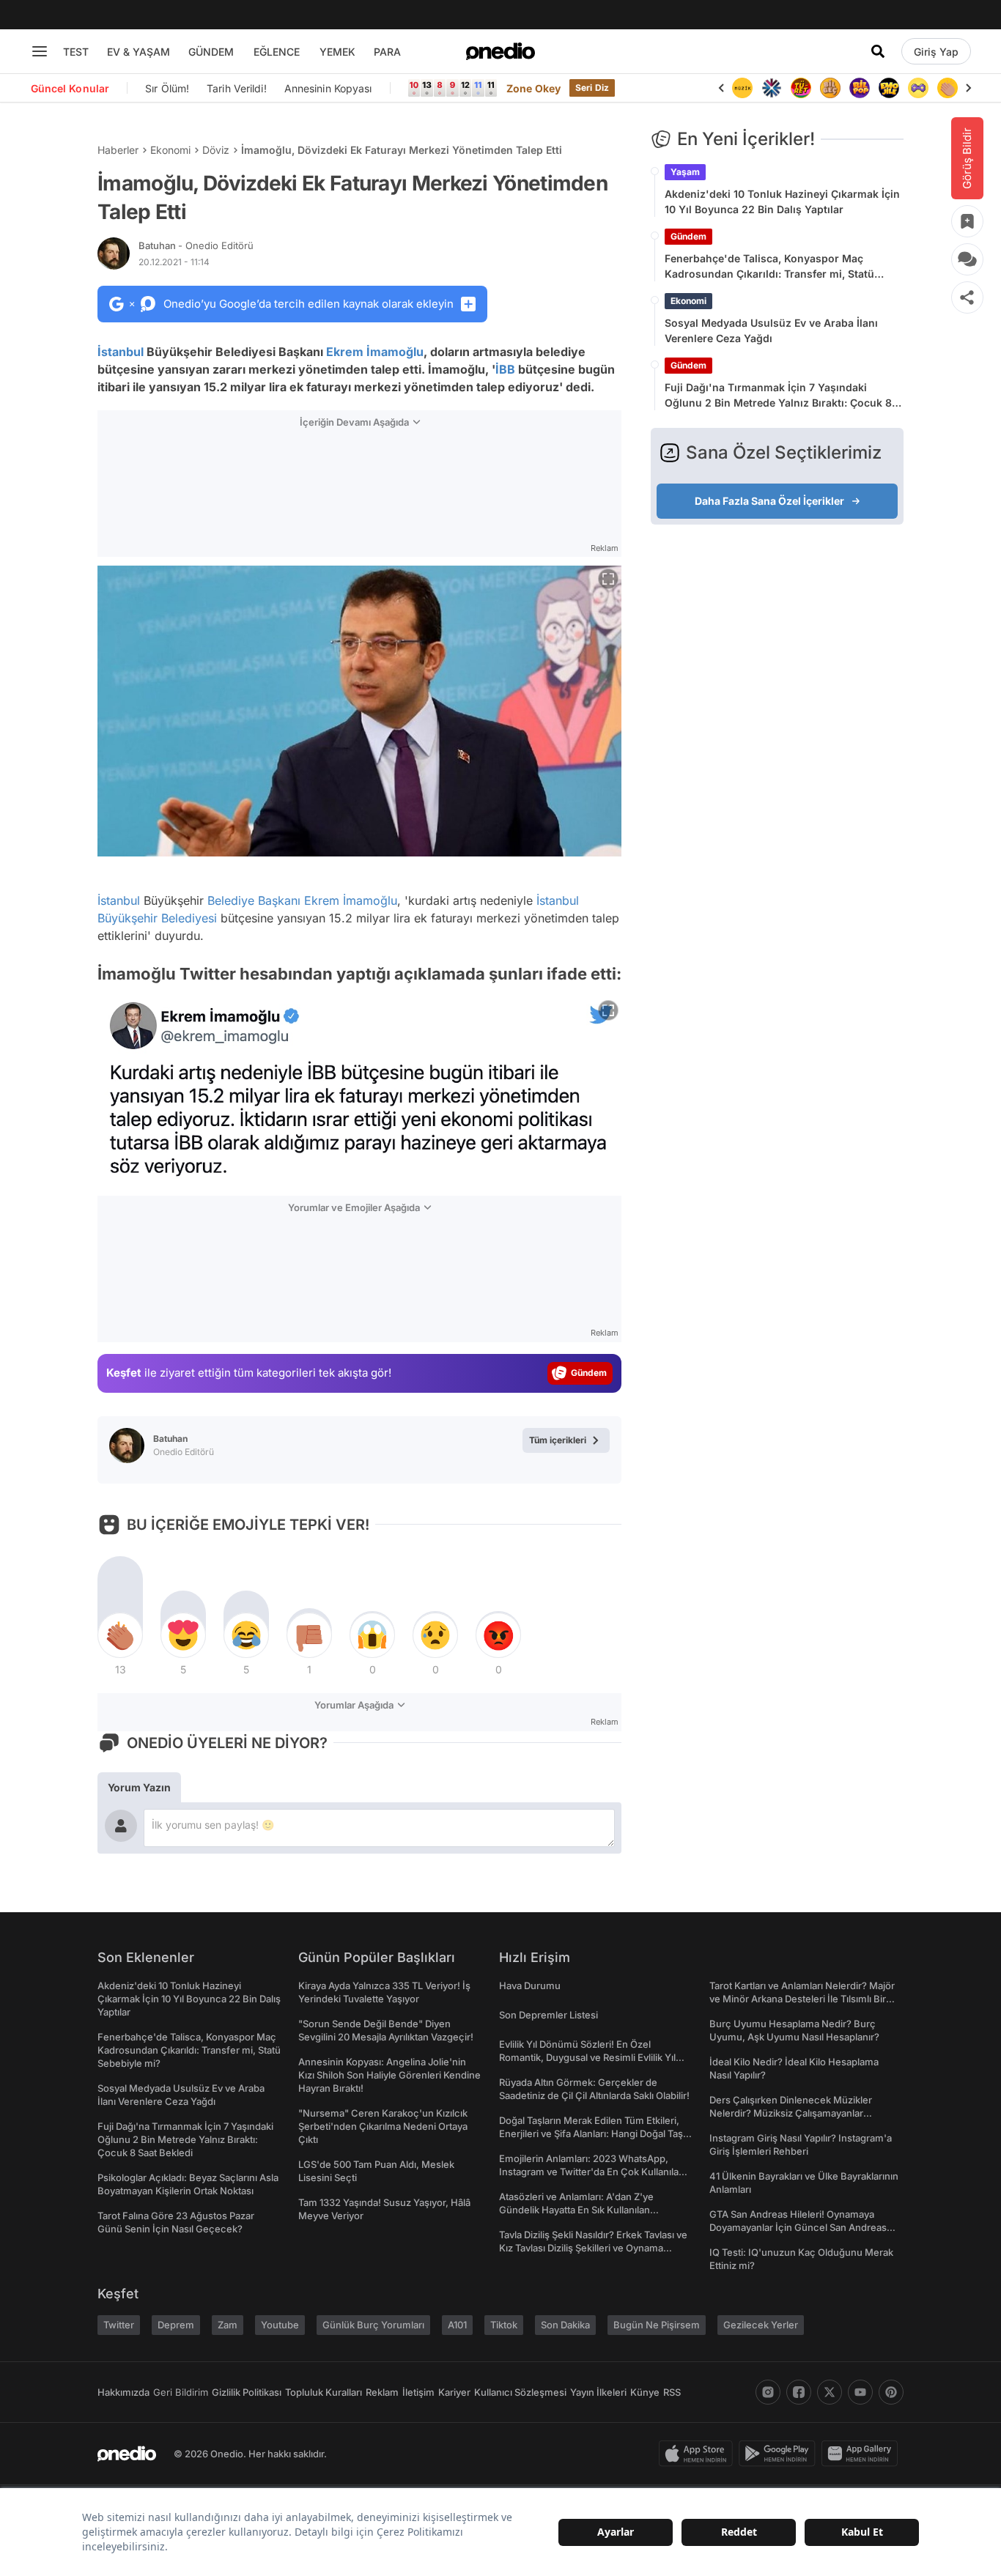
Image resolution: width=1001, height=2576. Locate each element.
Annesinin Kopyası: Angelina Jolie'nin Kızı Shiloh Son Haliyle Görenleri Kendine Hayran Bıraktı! (389, 2075)
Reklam (382, 2392)
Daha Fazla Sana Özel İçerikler (769, 501)
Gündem (688, 236)
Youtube (280, 2325)
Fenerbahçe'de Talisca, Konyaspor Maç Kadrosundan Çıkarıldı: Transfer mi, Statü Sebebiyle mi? (769, 267)
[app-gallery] (863, 2454)
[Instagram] (768, 2392)
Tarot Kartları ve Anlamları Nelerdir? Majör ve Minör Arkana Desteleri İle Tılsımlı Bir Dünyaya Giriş (802, 1999)
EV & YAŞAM (138, 52)
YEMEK (337, 52)
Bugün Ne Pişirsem (657, 2325)
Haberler (118, 150)
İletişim (418, 2392)
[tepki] (120, 1635)
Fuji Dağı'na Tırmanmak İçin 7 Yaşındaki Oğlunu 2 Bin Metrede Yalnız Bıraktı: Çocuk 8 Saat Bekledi (778, 396)
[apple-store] (699, 2454)
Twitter (119, 2325)
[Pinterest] (891, 2392)
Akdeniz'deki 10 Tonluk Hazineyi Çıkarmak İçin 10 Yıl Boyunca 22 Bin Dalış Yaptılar (782, 201)
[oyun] (918, 88)
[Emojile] (889, 88)
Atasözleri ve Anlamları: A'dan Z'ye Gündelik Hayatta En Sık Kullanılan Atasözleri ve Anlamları (576, 2210)
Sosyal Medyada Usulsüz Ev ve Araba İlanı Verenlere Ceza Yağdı (771, 330)
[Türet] (801, 88)
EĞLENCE (277, 52)
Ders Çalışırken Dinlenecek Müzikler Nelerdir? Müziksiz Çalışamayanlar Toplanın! (791, 2113)
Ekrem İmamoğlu (375, 352)
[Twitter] (830, 2392)
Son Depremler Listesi (548, 2015)
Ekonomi (170, 150)
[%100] (742, 88)
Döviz (216, 150)
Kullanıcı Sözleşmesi (520, 2392)
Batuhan (196, 245)
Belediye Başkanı (254, 900)
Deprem (176, 2325)
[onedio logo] (500, 51)
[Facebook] (799, 2392)
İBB (505, 369)
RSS (672, 2392)
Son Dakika (565, 2325)
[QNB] (772, 88)
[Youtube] (860, 2392)
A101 (457, 2325)
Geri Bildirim (181, 2392)
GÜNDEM (211, 52)
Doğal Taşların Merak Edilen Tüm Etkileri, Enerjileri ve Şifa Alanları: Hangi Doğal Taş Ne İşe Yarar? (591, 2133)
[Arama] (878, 51)
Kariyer (454, 2392)
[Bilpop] (860, 88)
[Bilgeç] (830, 88)
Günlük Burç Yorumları (373, 2325)
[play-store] (780, 2454)
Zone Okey (533, 88)
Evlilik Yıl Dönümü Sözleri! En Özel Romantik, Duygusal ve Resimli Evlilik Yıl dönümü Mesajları (587, 2057)
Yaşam (685, 172)
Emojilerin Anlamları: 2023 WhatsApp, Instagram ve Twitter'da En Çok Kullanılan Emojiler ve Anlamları (592, 2172)
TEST (76, 52)
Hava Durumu (530, 1985)
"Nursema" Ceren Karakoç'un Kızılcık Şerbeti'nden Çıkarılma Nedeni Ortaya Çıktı (383, 2126)
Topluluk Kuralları (324, 2392)
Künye (645, 2392)
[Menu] (40, 51)
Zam (228, 2325)
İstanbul (121, 352)
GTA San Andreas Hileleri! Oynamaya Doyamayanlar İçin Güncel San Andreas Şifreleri (798, 2227)
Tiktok (504, 2325)
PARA (387, 52)
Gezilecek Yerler (761, 2325)
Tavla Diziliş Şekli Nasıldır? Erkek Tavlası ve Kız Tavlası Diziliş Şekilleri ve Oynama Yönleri (593, 2248)
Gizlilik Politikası (247, 2392)
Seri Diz (592, 88)
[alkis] (948, 88)
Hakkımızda (123, 2392)
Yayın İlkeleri (598, 2392)
